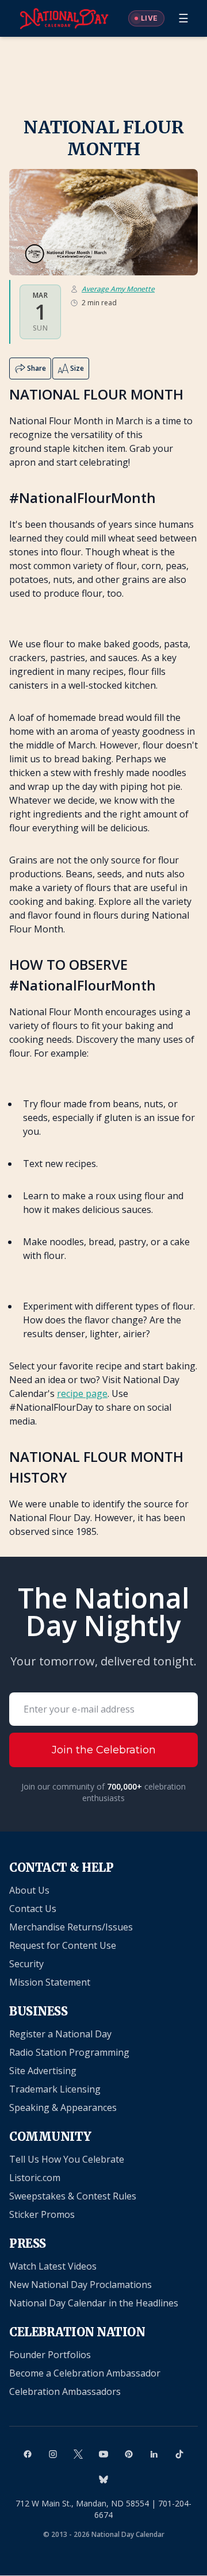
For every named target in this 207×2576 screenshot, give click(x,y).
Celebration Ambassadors (65, 2391)
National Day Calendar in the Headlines (94, 2303)
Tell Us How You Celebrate (67, 2159)
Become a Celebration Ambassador (85, 2373)
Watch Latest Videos (53, 2266)
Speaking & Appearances (63, 2107)
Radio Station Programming (69, 2052)
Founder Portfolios (50, 2355)
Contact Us (33, 1909)
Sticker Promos (42, 2214)
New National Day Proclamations (80, 2285)
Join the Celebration (104, 1750)
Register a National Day (60, 2034)
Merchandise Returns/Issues (71, 1927)
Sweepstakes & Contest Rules (73, 2196)
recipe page (82, 1393)
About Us (29, 1890)
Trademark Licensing (55, 2089)
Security (26, 1964)
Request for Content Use (63, 1945)
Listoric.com (35, 2178)
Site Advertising (43, 2071)
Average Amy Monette (118, 289)
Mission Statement (50, 1982)
